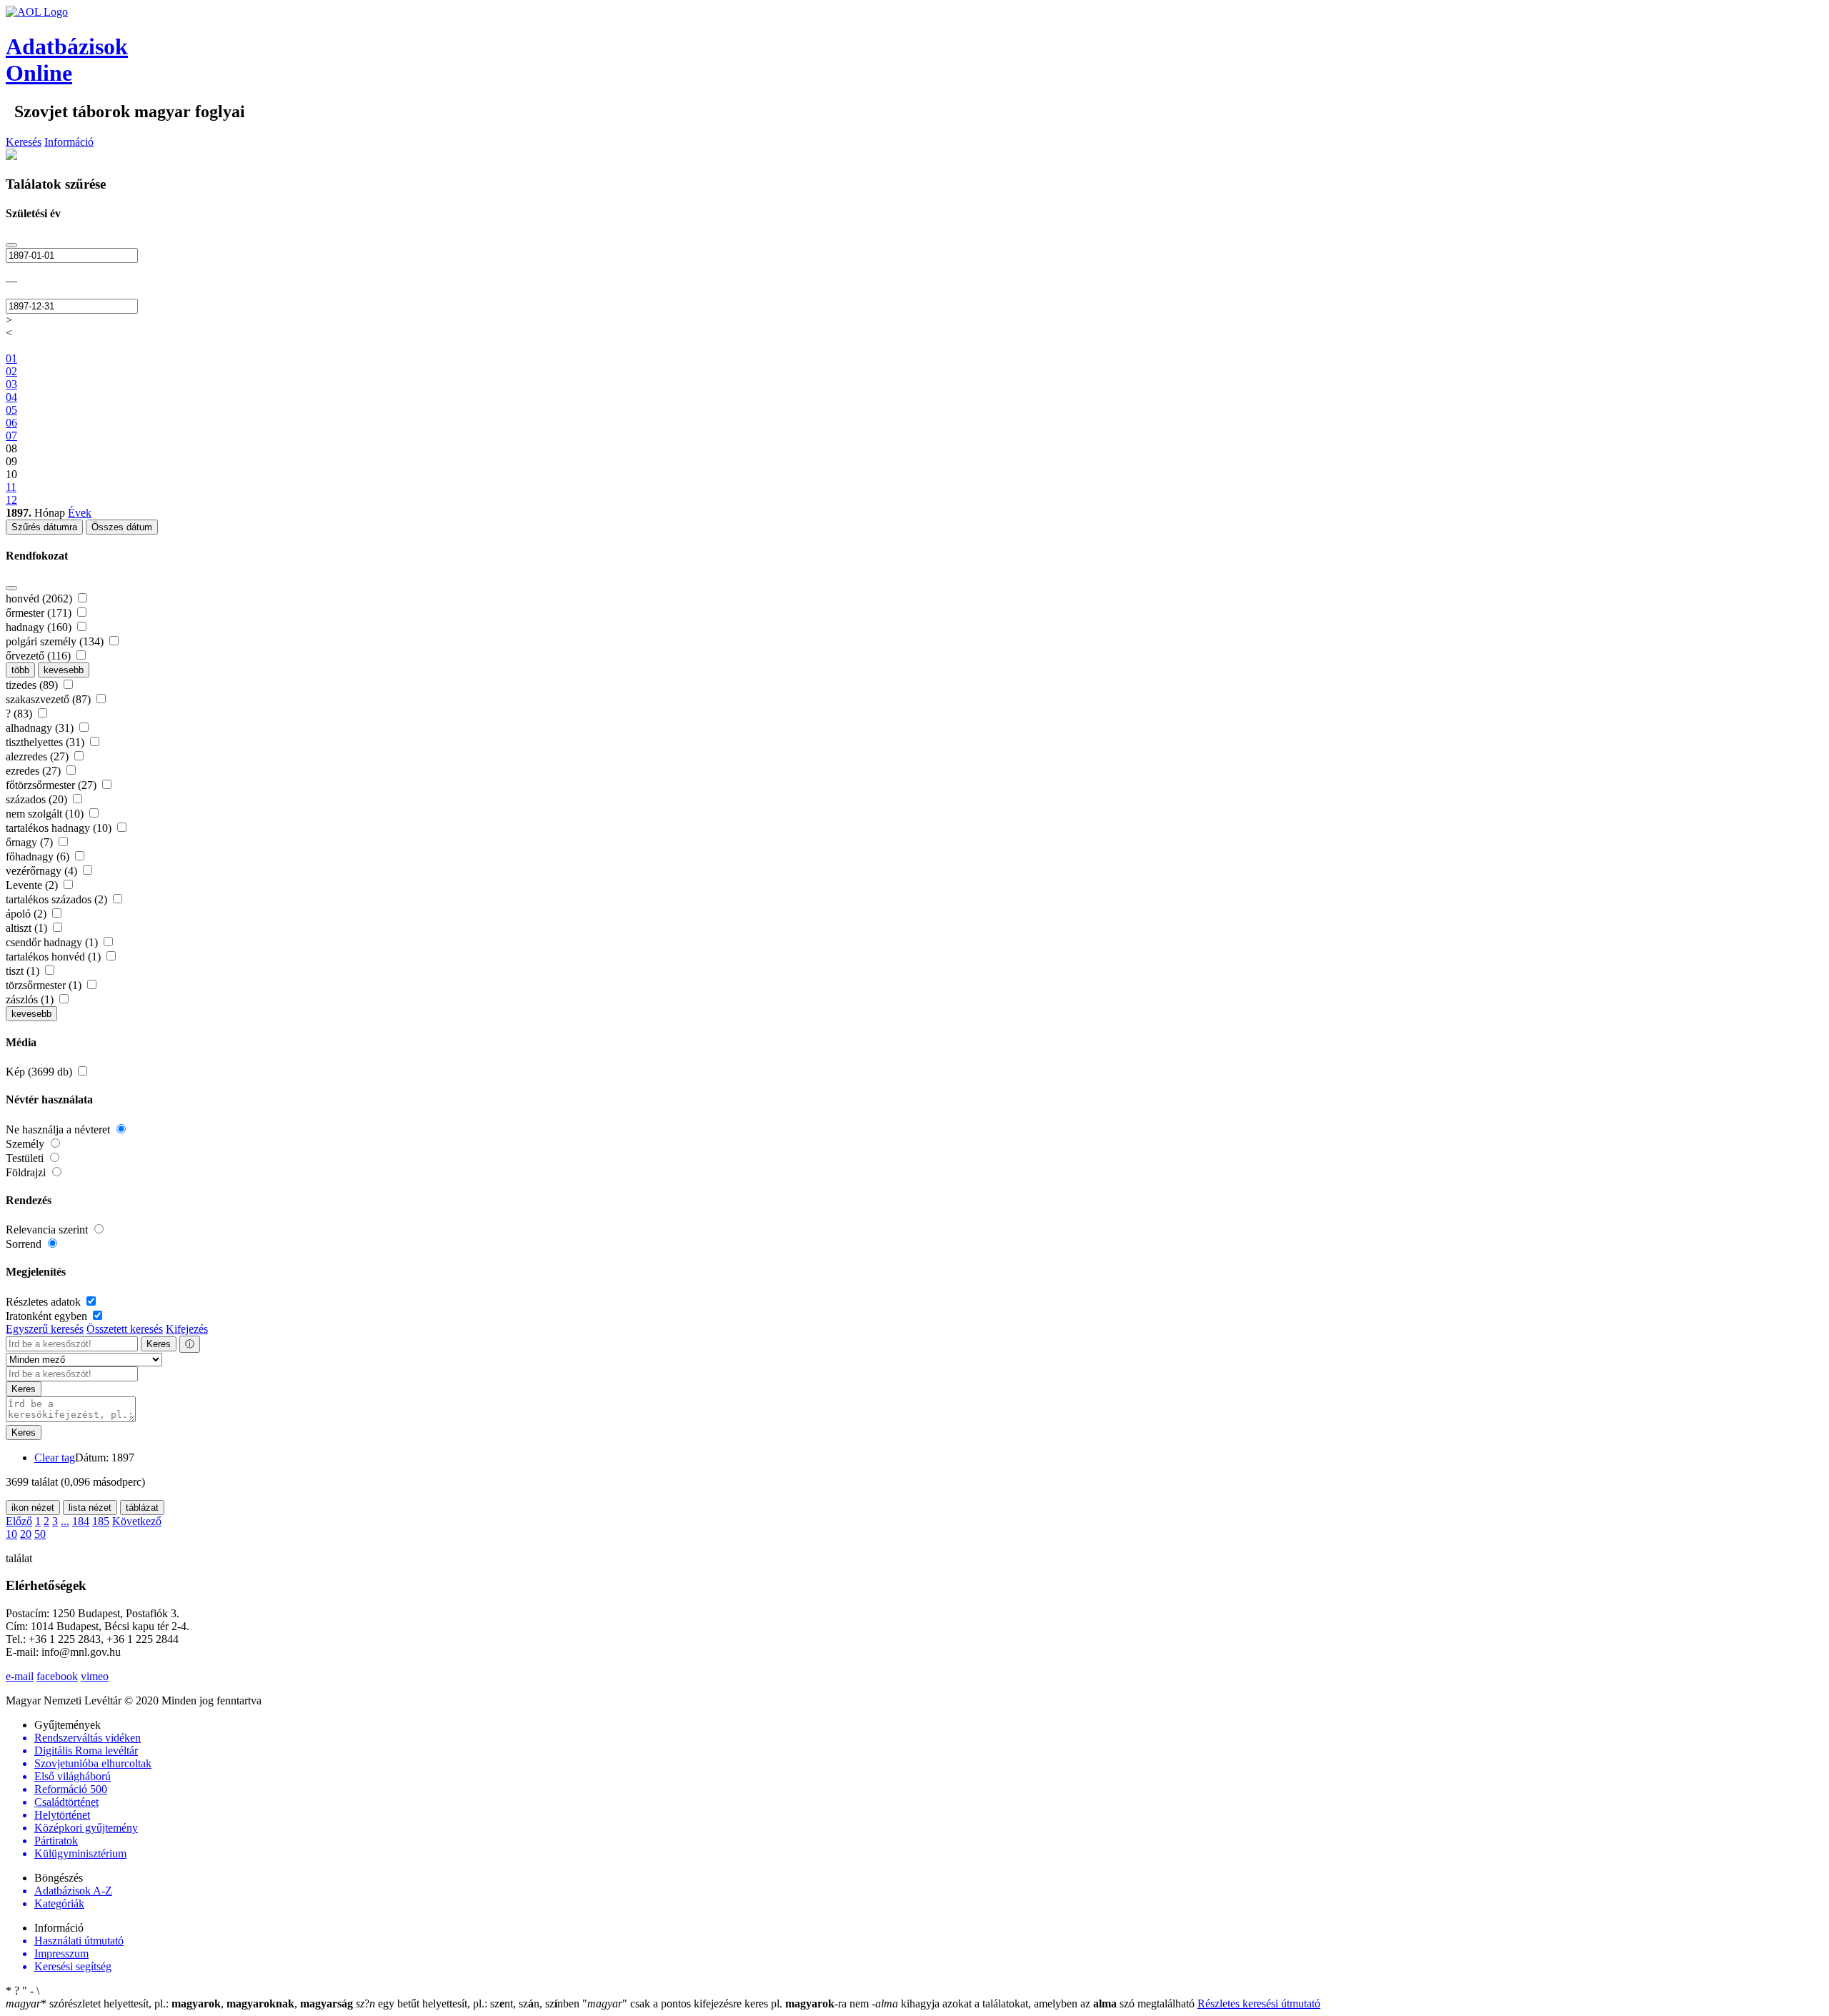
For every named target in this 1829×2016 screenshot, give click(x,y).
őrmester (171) (40, 613)
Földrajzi (27, 1172)
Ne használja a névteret (59, 1129)
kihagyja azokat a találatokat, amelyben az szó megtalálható (1035, 2003)
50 (40, 1534)
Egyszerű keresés (45, 1329)
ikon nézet (33, 1508)
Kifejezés (187, 1329)
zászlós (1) (31, 999)
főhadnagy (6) (39, 856)
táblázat (142, 1508)
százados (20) (38, 799)
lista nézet (90, 1508)
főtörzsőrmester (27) (53, 785)
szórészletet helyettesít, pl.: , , (179, 2003)
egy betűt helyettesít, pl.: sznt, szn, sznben (469, 2003)
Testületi (26, 1158)
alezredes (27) (39, 756)
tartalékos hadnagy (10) (60, 828)
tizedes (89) (33, 685)
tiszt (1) (24, 971)
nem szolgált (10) (46, 814)
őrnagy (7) (31, 842)
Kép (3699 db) (40, 1072)
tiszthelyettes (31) (46, 742)
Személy (26, 1144)
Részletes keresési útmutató (1259, 2003)
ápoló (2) (28, 914)
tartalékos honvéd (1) (55, 957)
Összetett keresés (125, 1329)
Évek (80, 513)
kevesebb (64, 670)
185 (101, 1521)
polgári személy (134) (56, 641)
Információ (69, 142)
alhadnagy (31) (41, 728)
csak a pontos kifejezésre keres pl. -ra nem (727, 2003)
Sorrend (25, 1244)
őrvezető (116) (40, 656)
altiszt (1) (28, 928)
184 (81, 1521)
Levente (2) (33, 885)
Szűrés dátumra (44, 527)
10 (11, 1534)
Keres (159, 1344)
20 (26, 1534)
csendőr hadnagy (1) (53, 942)
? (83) (20, 714)
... (65, 1521)
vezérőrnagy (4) (43, 871)
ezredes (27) (35, 771)
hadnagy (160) (40, 627)
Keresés (24, 142)
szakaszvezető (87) (50, 699)
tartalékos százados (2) (58, 899)
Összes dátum (122, 527)
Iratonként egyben (48, 1316)
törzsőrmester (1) (45, 985)
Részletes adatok (45, 1302)
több (20, 670)
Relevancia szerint (48, 1230)
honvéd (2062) (40, 599)
